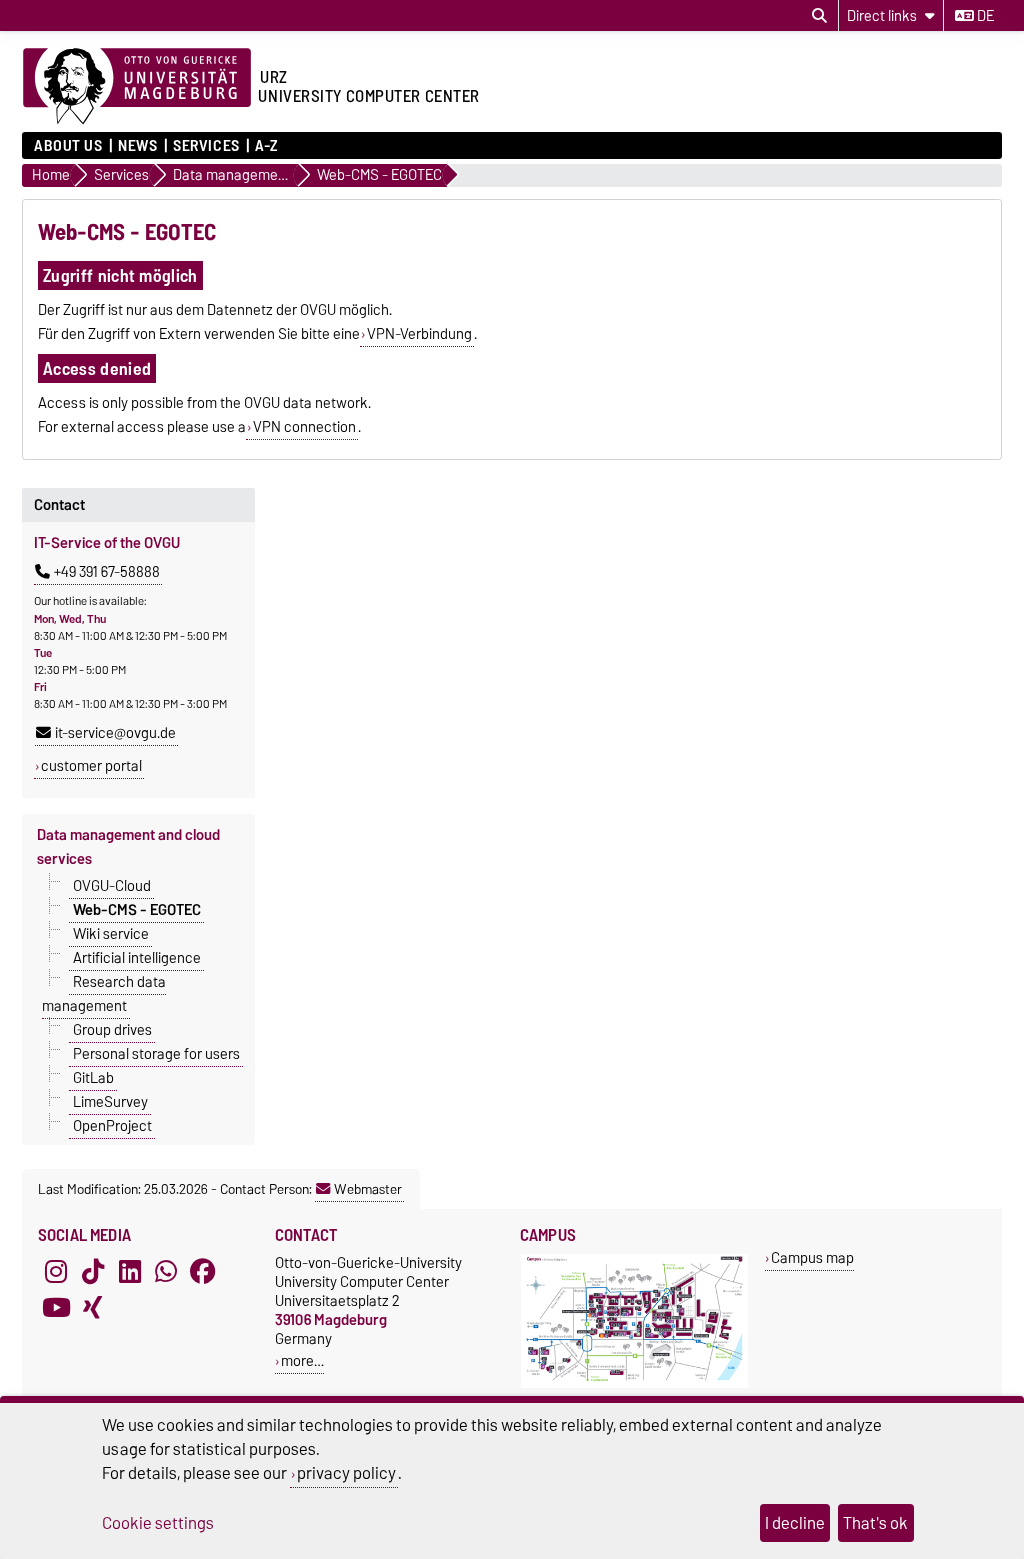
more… (302, 1360)
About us (68, 146)
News (137, 146)
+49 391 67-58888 (107, 572)
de (984, 16)
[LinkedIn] (130, 1271)
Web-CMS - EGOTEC (137, 909)
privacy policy (346, 1473)
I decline (795, 1523)
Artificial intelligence (137, 957)
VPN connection (304, 427)
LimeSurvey (110, 1101)
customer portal (91, 766)
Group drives (112, 1029)
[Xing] (93, 1307)
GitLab (93, 1077)
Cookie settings (158, 1523)
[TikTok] (93, 1271)
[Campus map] (634, 1383)
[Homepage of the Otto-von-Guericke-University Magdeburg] (137, 87)
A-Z (266, 146)
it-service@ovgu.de (115, 733)
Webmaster (368, 1189)
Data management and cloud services (128, 847)
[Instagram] (56, 1271)
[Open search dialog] (819, 16)
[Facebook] (203, 1271)
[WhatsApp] (166, 1271)
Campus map (812, 1257)
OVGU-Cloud (112, 885)
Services (206, 146)
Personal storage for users (156, 1053)
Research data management (104, 993)
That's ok (875, 1523)
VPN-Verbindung (419, 334)
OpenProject (112, 1125)
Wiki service (111, 933)
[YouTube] (56, 1307)
